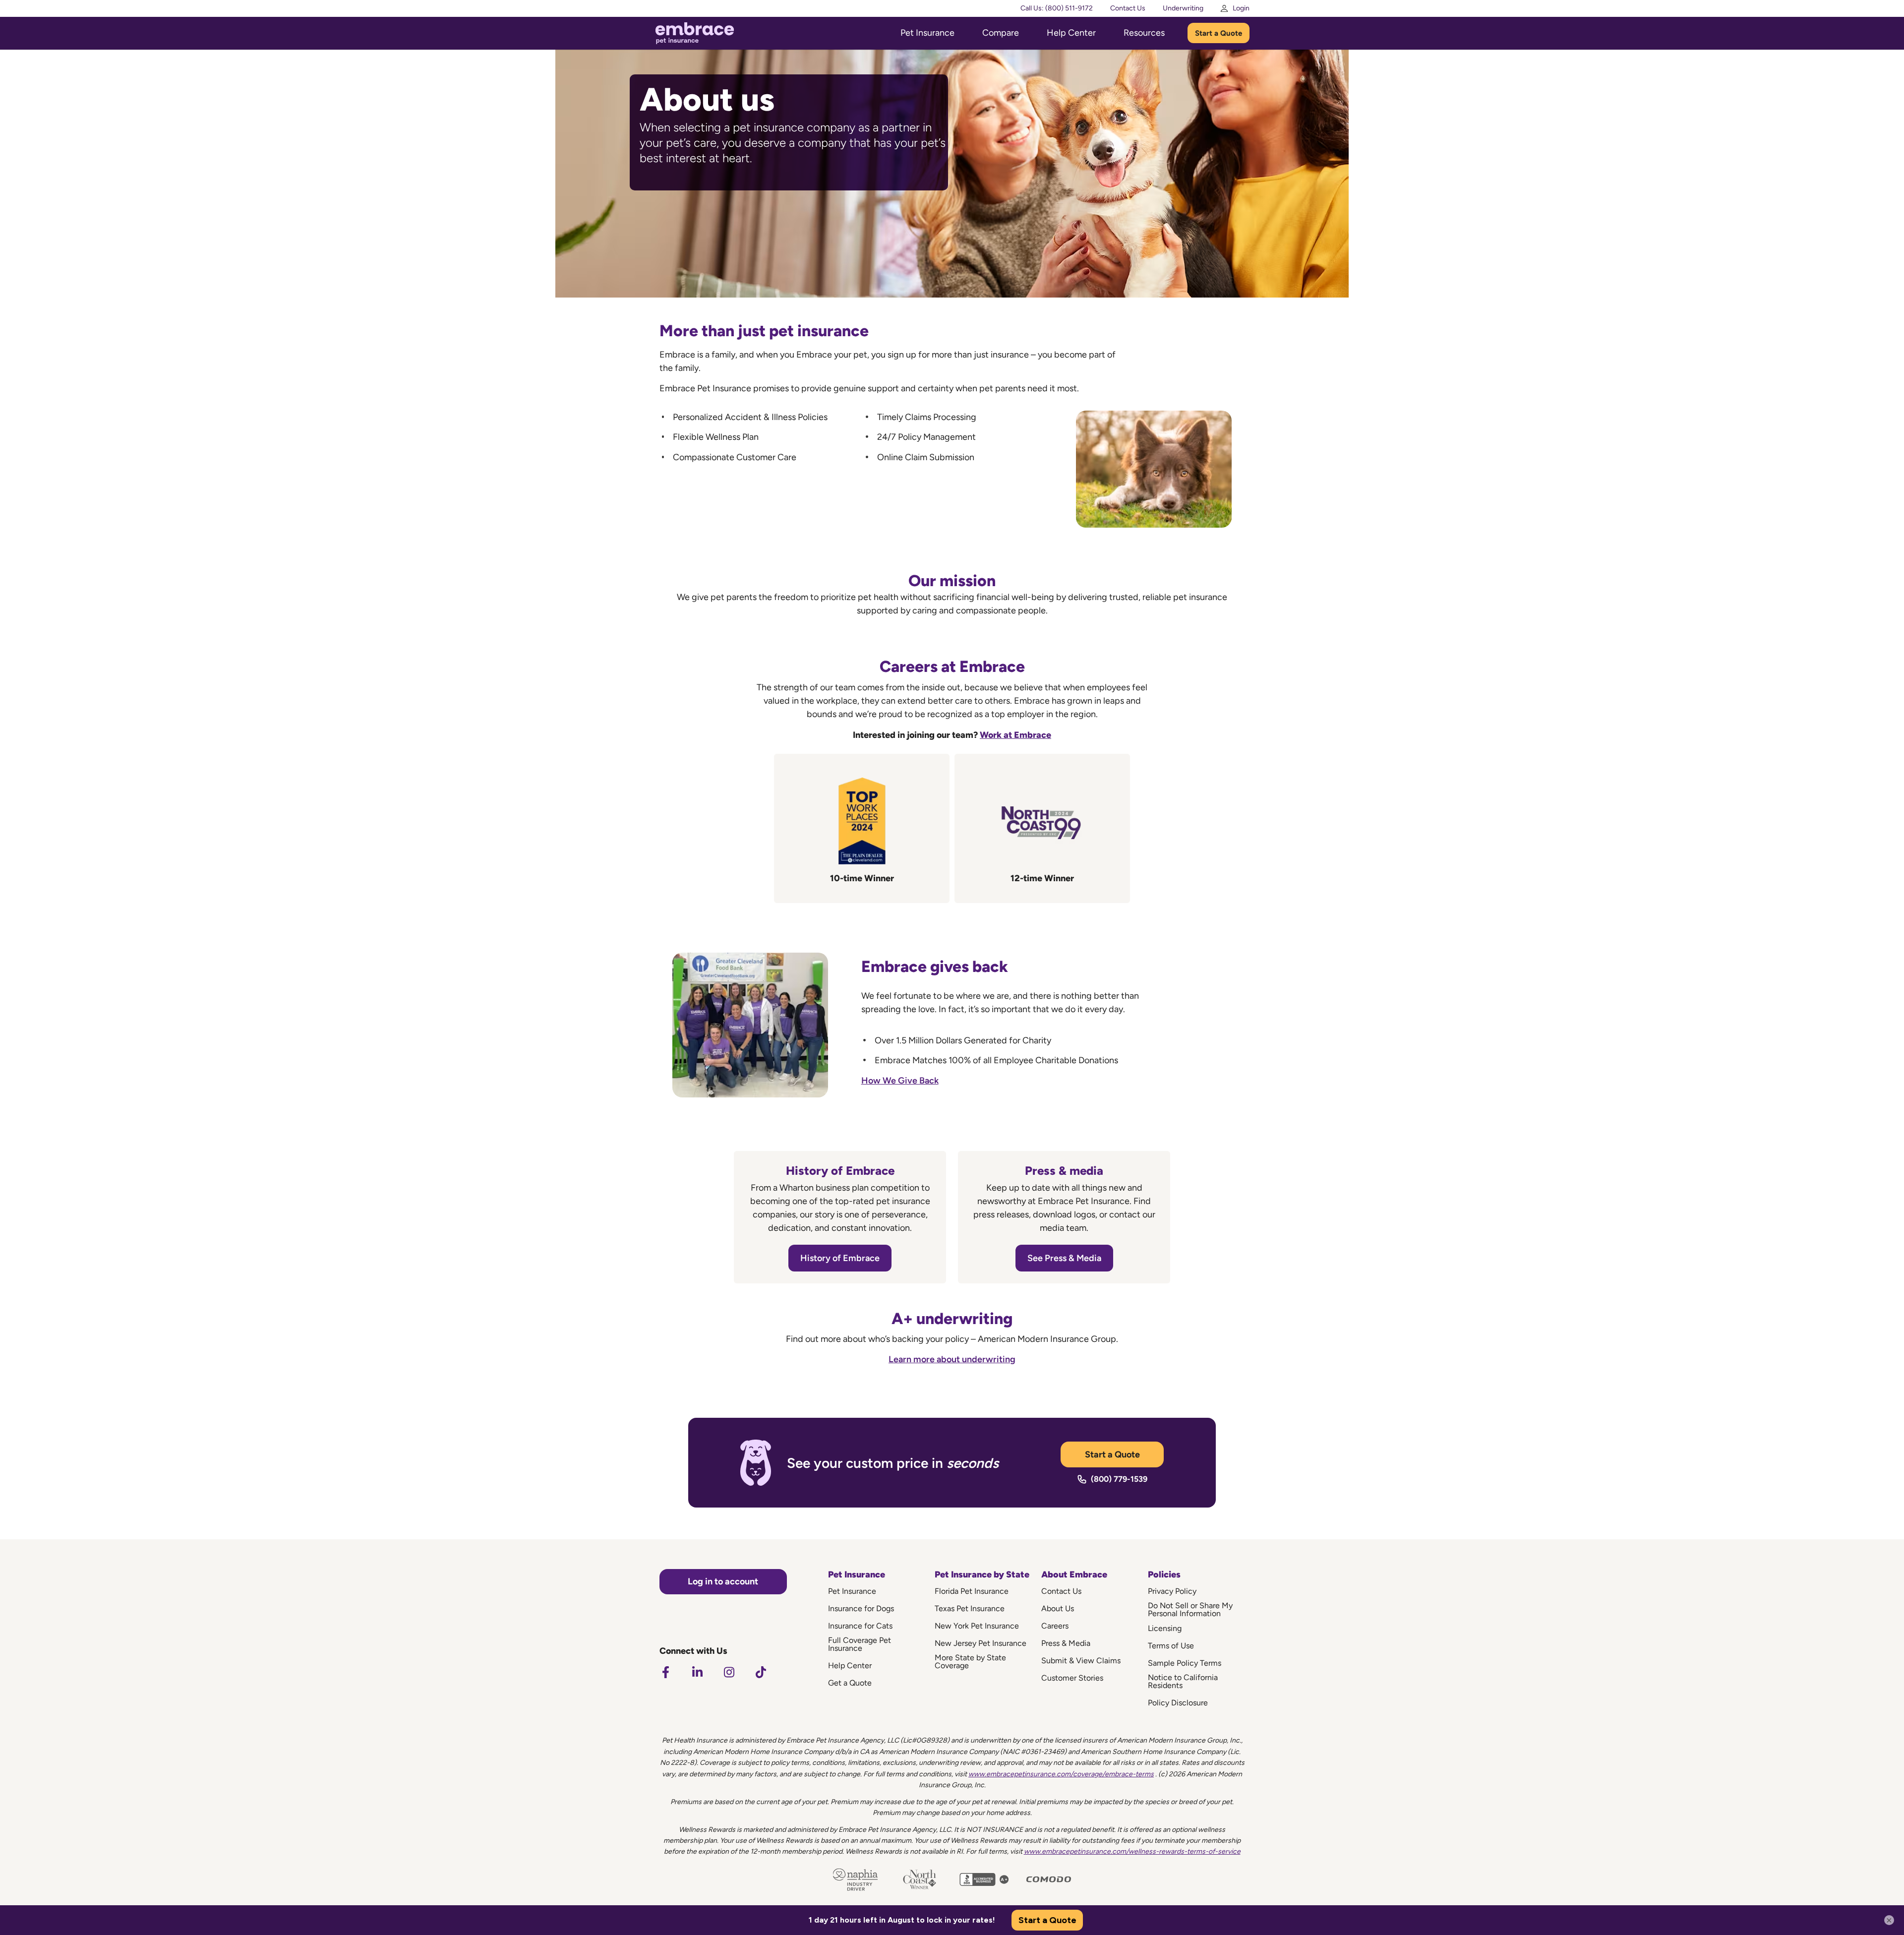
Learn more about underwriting (952, 1359)
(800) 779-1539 (1119, 1479)
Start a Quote (1219, 33)
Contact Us (1128, 8)
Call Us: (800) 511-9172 (1057, 8)
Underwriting (1183, 8)
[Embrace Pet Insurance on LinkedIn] (697, 1672)
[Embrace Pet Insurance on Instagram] (729, 1672)
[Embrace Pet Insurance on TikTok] (761, 1672)
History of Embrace (840, 1258)
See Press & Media (1064, 1258)
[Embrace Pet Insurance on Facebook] (665, 1672)
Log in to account (723, 1581)
